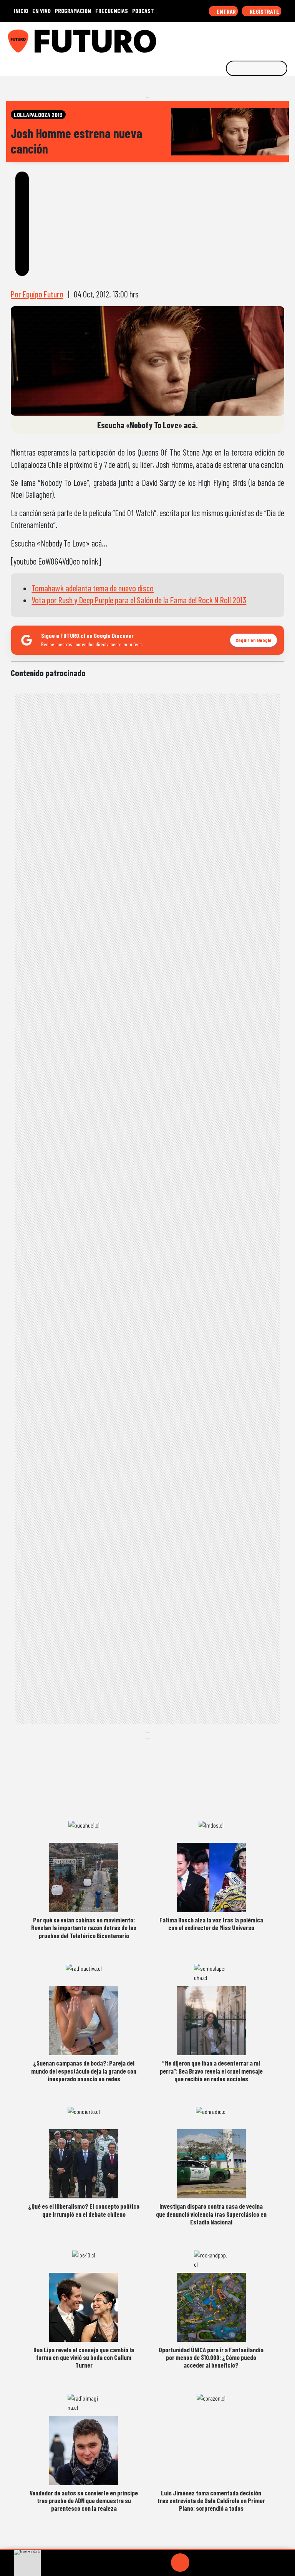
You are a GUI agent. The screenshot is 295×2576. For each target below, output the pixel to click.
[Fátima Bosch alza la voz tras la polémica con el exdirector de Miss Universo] (211, 1878)
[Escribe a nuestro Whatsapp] (287, 38)
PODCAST (143, 11)
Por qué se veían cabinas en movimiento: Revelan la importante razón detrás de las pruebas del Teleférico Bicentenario (84, 1928)
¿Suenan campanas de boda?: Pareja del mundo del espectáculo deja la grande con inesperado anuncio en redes (84, 2071)
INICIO (21, 11)
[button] (147, 2550)
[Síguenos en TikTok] (227, 38)
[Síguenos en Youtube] (263, 38)
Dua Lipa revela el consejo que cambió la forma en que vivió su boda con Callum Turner (84, 2357)
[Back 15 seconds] (162, 2563)
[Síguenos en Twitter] (251, 38)
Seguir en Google (254, 640)
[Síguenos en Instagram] (215, 38)
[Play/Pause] (180, 2563)
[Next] (217, 2563)
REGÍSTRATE (264, 11)
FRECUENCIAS (112, 11)
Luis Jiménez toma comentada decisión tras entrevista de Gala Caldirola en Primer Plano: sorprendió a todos (211, 2501)
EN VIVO (41, 11)
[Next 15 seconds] (199, 2563)
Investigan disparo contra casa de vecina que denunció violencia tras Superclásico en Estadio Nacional (211, 2214)
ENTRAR (226, 11)
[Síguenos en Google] (204, 38)
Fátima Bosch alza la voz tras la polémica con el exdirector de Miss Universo (211, 1924)
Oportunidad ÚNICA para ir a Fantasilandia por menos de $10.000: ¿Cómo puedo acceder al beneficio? (211, 2357)
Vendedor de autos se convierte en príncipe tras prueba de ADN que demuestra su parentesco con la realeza (84, 2501)
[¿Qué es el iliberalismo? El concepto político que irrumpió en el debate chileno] (84, 2164)
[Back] (143, 2563)
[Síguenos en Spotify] (275, 38)
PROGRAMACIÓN (73, 11)
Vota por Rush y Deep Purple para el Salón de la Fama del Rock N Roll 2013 (139, 600)
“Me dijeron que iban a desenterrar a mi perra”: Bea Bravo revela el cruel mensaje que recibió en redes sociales (211, 2071)
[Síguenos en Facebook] (239, 38)
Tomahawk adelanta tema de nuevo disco (93, 588)
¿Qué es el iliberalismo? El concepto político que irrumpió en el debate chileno (84, 2210)
